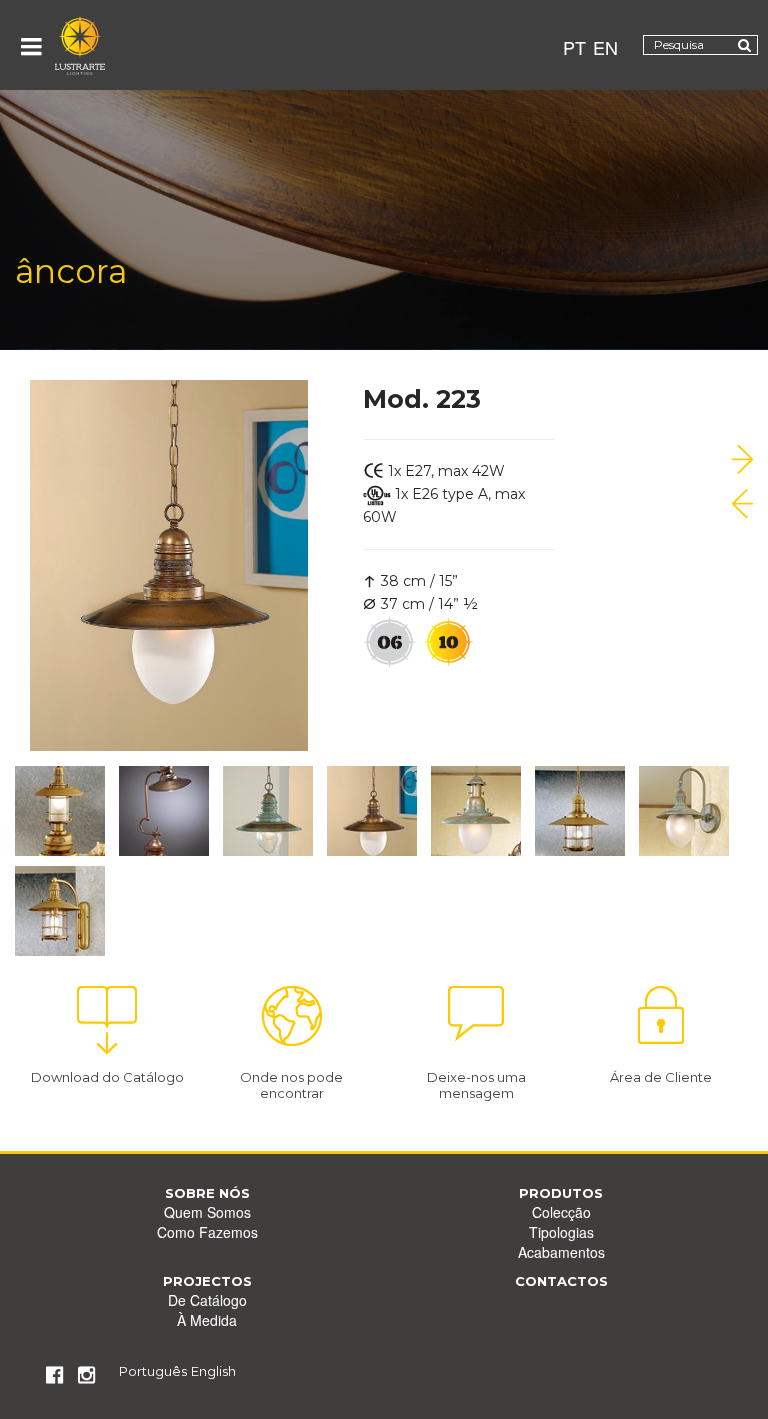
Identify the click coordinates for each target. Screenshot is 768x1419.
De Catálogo (207, 1300)
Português (153, 1371)
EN (605, 47)
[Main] (80, 45)
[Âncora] (742, 459)
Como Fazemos (207, 1232)
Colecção (561, 1212)
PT (574, 47)
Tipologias (561, 1232)
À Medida (207, 1320)
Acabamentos (561, 1252)
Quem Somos (207, 1212)
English (213, 1371)
